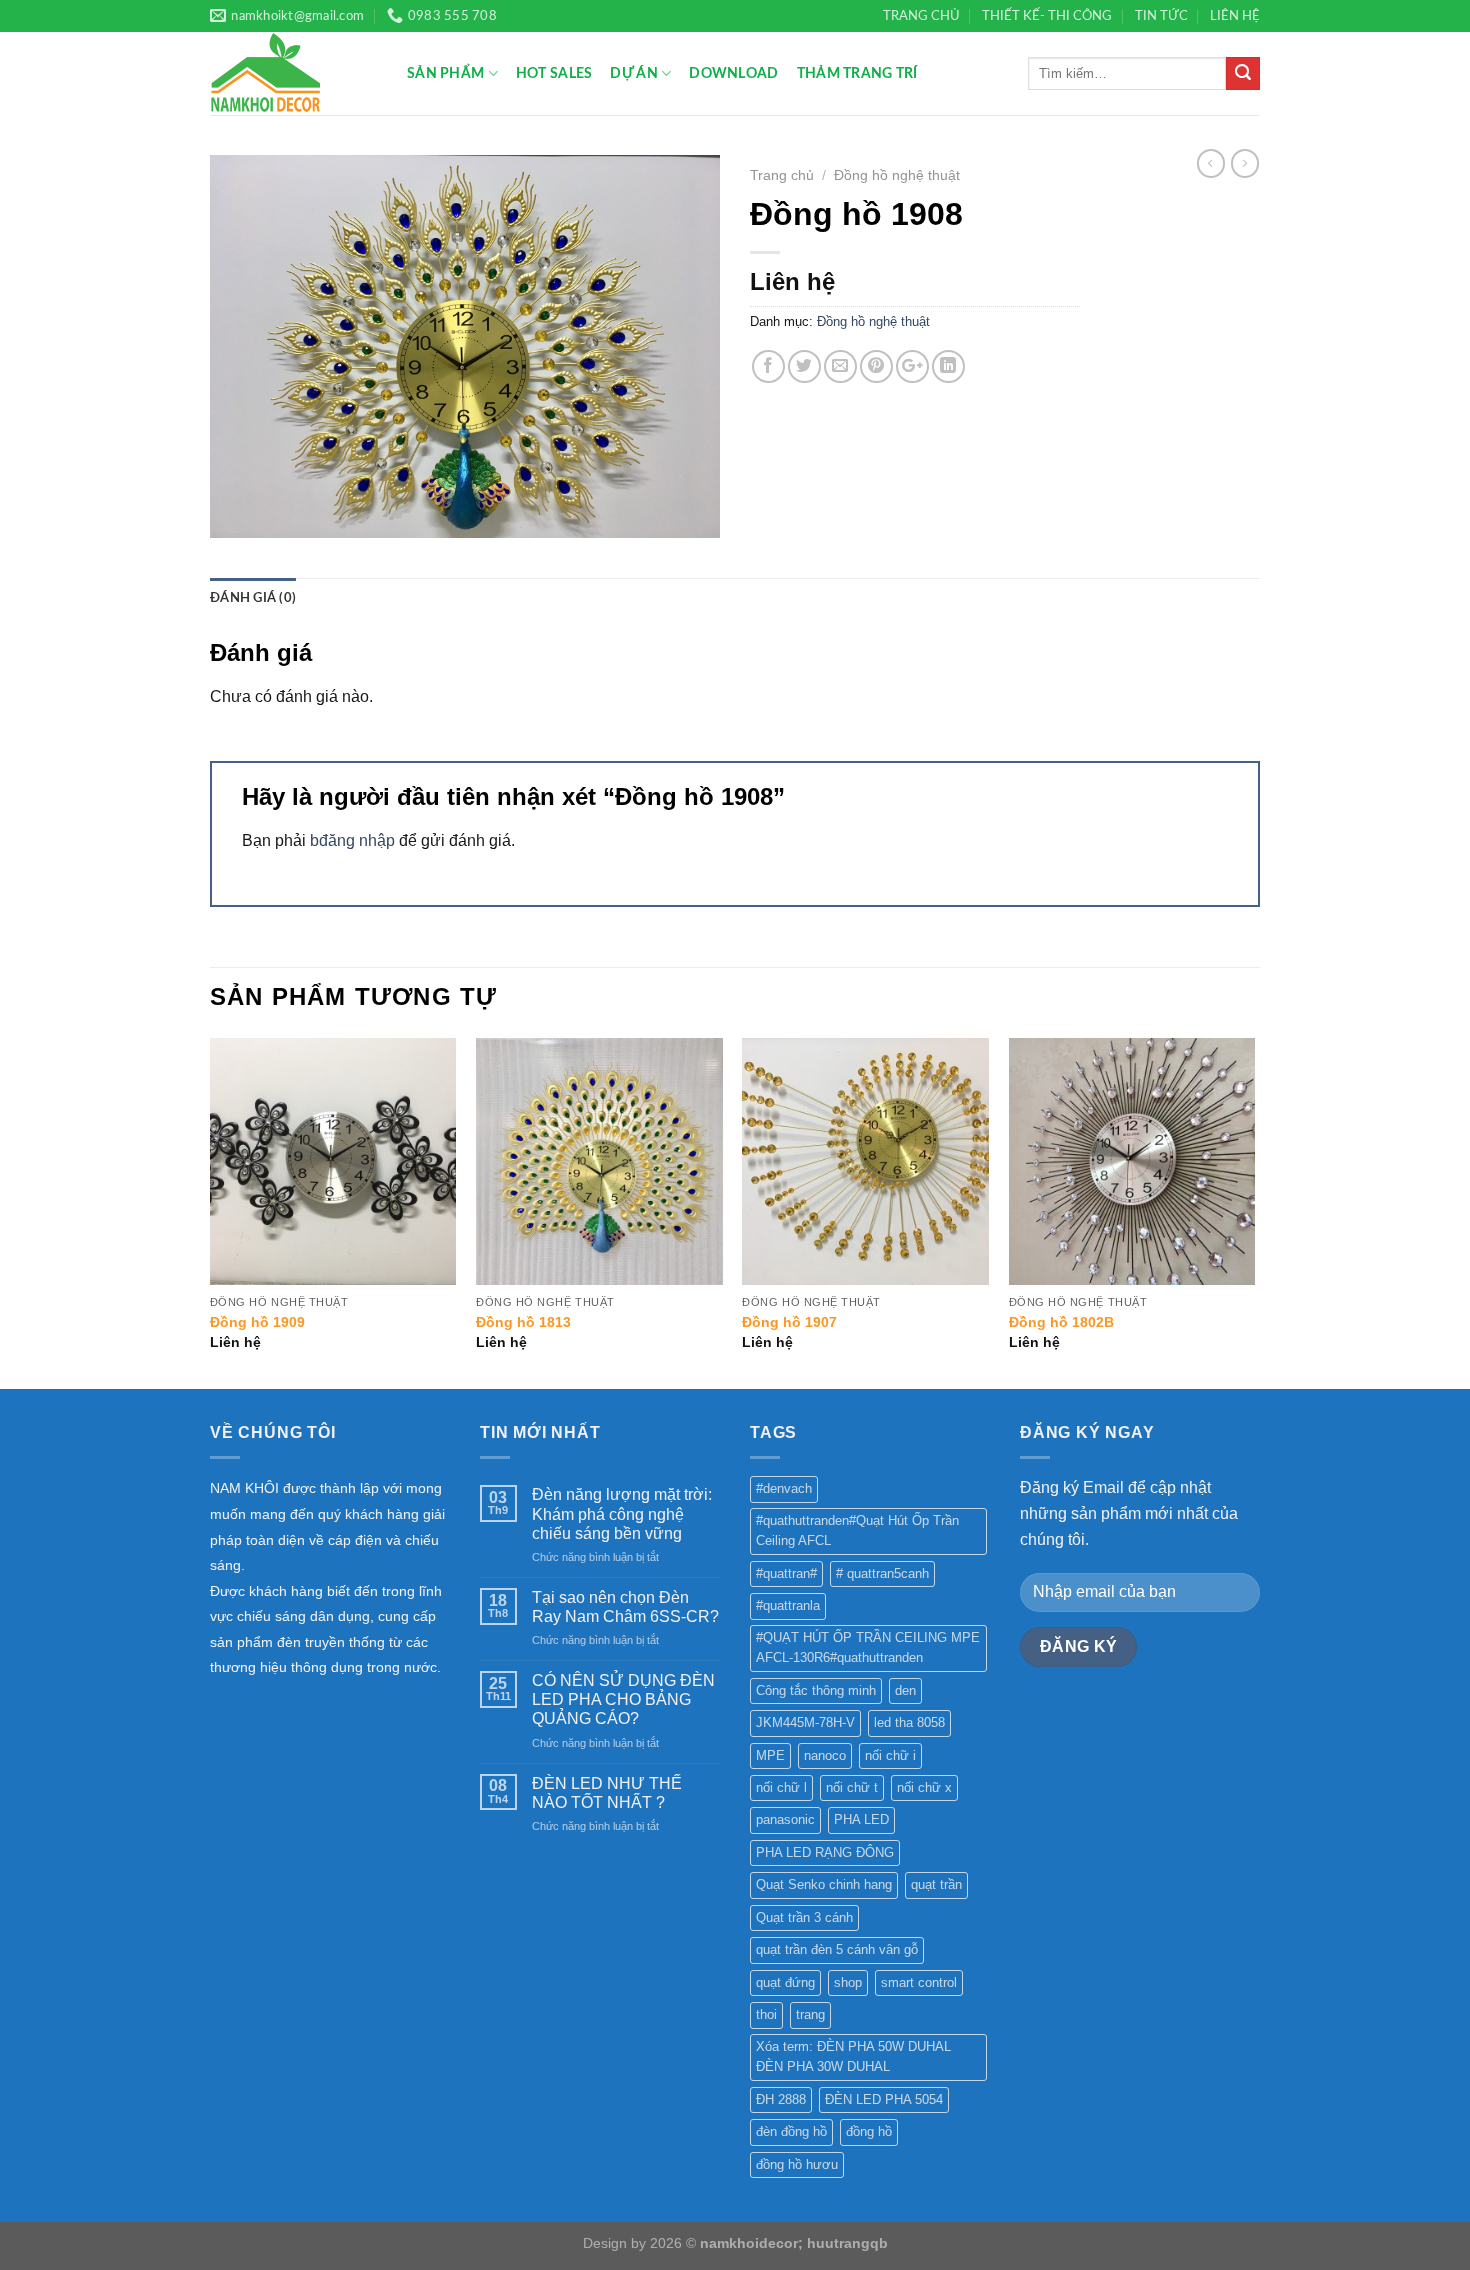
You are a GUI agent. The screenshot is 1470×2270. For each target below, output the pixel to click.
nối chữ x (924, 1787)
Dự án (633, 73)
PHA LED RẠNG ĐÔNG (825, 1852)
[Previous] (211, 1211)
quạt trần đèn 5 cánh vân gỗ (837, 1949)
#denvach (784, 1488)
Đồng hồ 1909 (257, 1322)
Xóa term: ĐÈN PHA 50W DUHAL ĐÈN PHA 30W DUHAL (853, 2056)
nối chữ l (781, 1787)
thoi (766, 2014)
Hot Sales (554, 73)
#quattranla (788, 1605)
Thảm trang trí (857, 73)
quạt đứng (785, 1982)
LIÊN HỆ (1235, 16)
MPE (770, 1755)
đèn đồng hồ (791, 2131)
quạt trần (936, 1884)
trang (810, 2014)
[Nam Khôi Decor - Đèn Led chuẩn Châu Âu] (293, 73)
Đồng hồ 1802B (1061, 1322)
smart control (919, 1982)
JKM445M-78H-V (805, 1722)
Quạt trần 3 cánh (804, 1917)
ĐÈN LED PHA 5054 (884, 2099)
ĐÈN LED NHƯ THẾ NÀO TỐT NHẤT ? (607, 1793)
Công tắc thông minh (816, 1690)
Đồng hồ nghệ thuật (897, 175)
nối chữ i (890, 1755)
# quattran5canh (882, 1573)
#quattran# (786, 1573)
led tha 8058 (909, 1722)
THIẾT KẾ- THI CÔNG (1047, 16)
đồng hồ (869, 2131)
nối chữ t (852, 1787)
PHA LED (861, 1819)
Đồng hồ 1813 (523, 1322)
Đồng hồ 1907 (789, 1322)
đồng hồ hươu (797, 2164)
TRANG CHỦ (921, 16)
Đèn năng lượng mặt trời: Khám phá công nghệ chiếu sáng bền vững (622, 1513)
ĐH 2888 (781, 2099)
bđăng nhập (352, 840)
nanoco (825, 1755)
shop (848, 1982)
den (905, 1690)
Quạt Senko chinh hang (824, 1884)
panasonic (785, 1819)
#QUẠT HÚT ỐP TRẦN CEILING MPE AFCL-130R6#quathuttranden (868, 1647)
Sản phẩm (445, 73)
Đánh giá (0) (253, 598)
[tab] (253, 598)
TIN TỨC (1161, 16)
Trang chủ (782, 175)
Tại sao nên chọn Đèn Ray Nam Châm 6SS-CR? (625, 1607)
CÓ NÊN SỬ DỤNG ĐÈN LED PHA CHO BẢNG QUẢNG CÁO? (623, 1699)
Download (733, 73)
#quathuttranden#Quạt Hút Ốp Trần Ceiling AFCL (857, 1530)
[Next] (1254, 1211)
